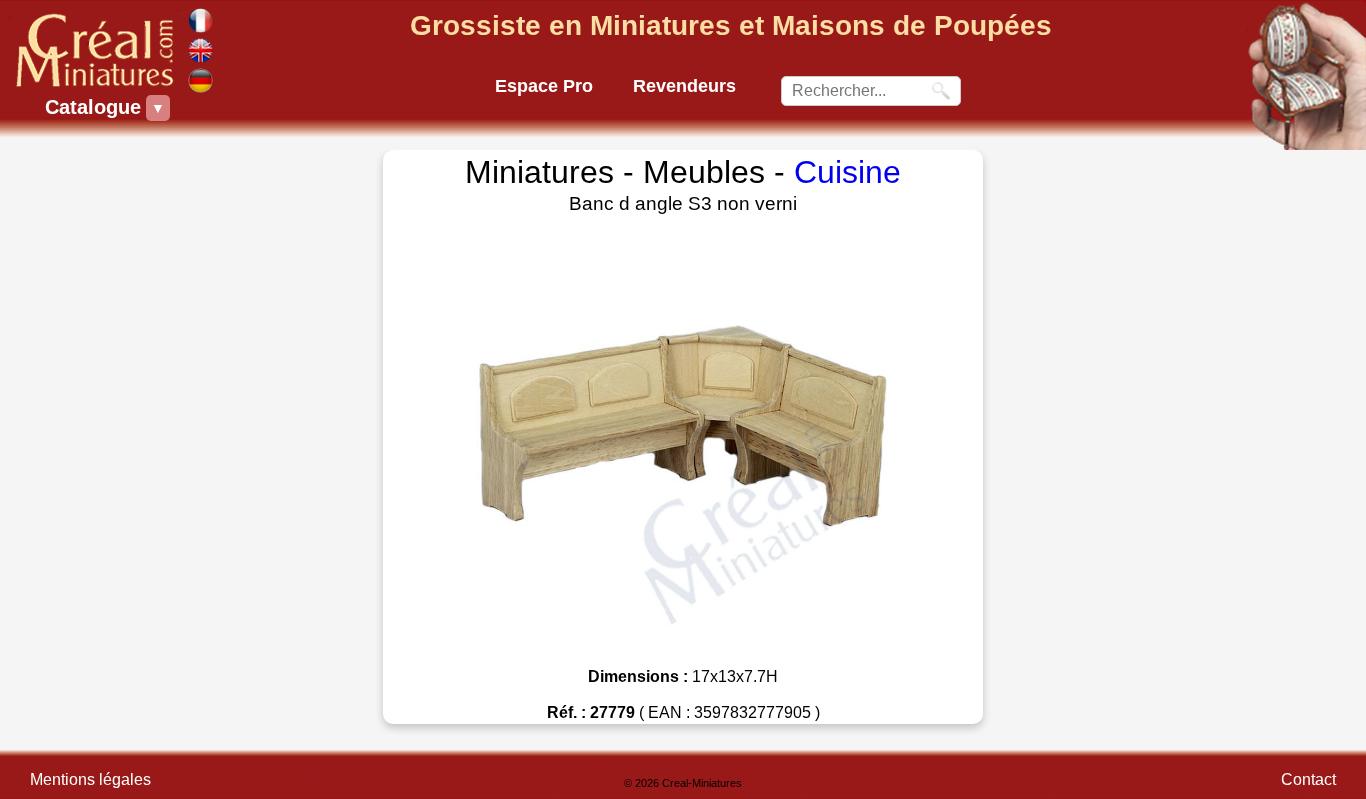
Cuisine (847, 172)
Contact (1308, 779)
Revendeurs (684, 86)
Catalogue (95, 107)
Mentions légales (90, 779)
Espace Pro (544, 86)
